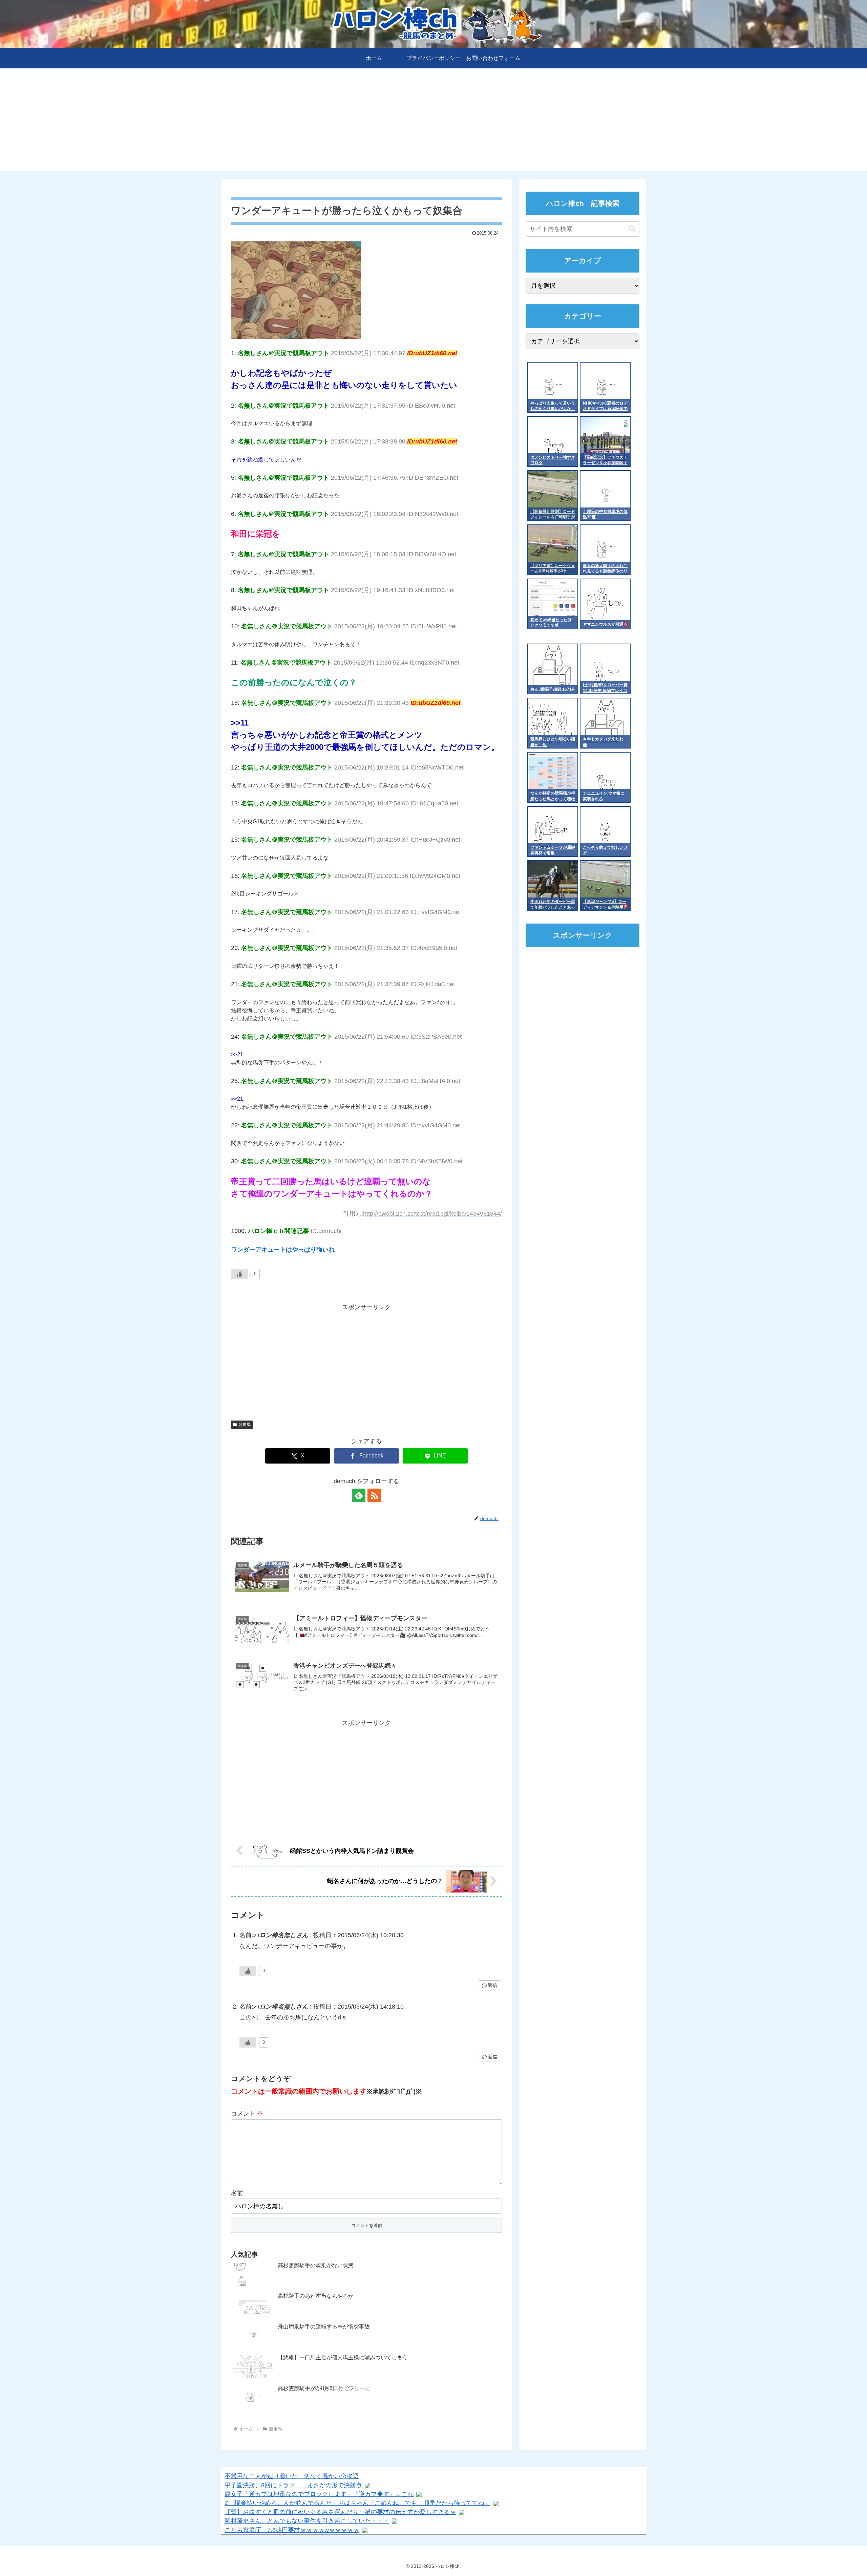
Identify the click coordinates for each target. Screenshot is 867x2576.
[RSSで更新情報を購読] (374, 1495)
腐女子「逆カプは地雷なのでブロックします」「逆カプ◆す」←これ (319, 2494)
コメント (247, 2114)
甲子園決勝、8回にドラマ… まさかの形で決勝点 (293, 2485)
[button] (632, 229)
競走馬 (245, 1425)
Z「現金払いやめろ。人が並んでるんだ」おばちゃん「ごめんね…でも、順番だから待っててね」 (357, 2503)
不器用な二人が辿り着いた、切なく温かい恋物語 (292, 2476)
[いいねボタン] (239, 1274)
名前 (237, 2193)
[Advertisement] (433, 124)
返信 (492, 1985)
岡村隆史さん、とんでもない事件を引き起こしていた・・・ (307, 2521)
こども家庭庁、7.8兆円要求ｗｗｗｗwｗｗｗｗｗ (292, 2530)
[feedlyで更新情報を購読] (359, 1495)
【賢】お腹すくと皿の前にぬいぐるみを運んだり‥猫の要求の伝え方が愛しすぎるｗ (340, 2512)
